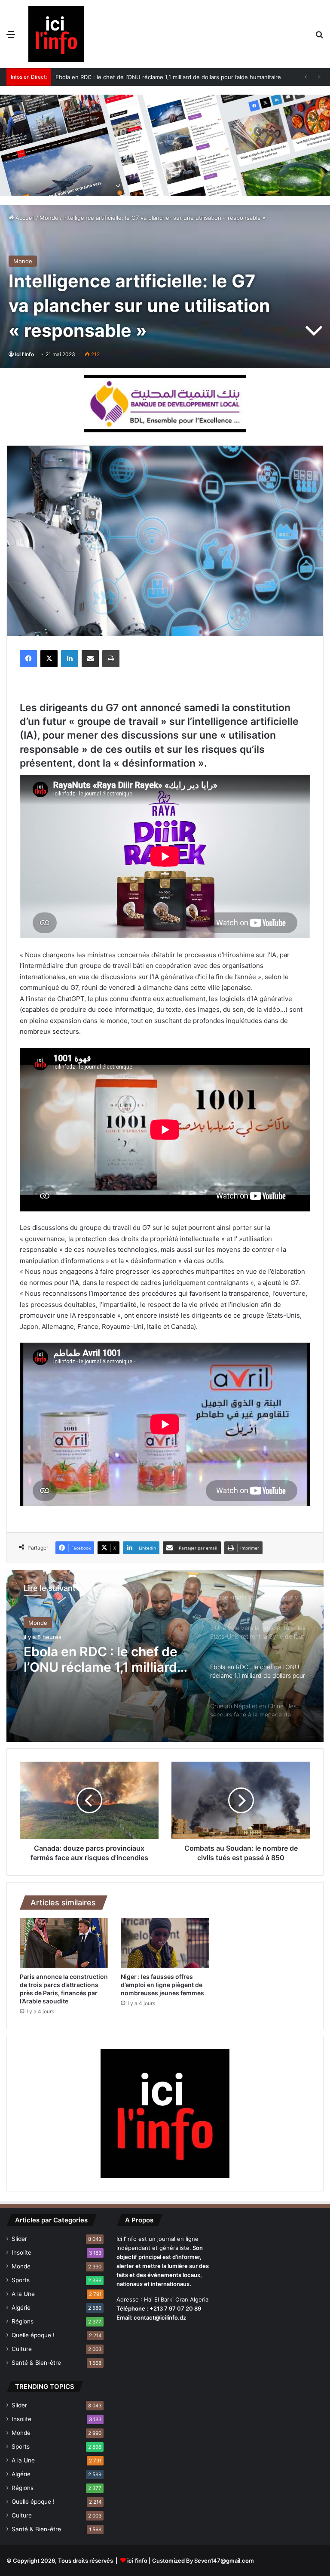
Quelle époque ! (33, 2335)
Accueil (24, 218)
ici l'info (137, 2561)
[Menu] (11, 37)
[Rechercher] (319, 37)
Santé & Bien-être (36, 2363)
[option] (165, 1656)
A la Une (23, 2294)
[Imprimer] (111, 659)
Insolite (21, 2252)
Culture (22, 2349)
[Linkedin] (70, 659)
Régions (23, 2321)
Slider (19, 2239)
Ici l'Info (24, 354)
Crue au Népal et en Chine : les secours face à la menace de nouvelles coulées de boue (174, 77)
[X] (49, 659)
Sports (21, 2280)
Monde (49, 218)
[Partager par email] (90, 659)
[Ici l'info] (56, 34)
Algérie (21, 2308)
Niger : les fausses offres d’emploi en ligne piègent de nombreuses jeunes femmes (162, 1985)
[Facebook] (28, 659)
